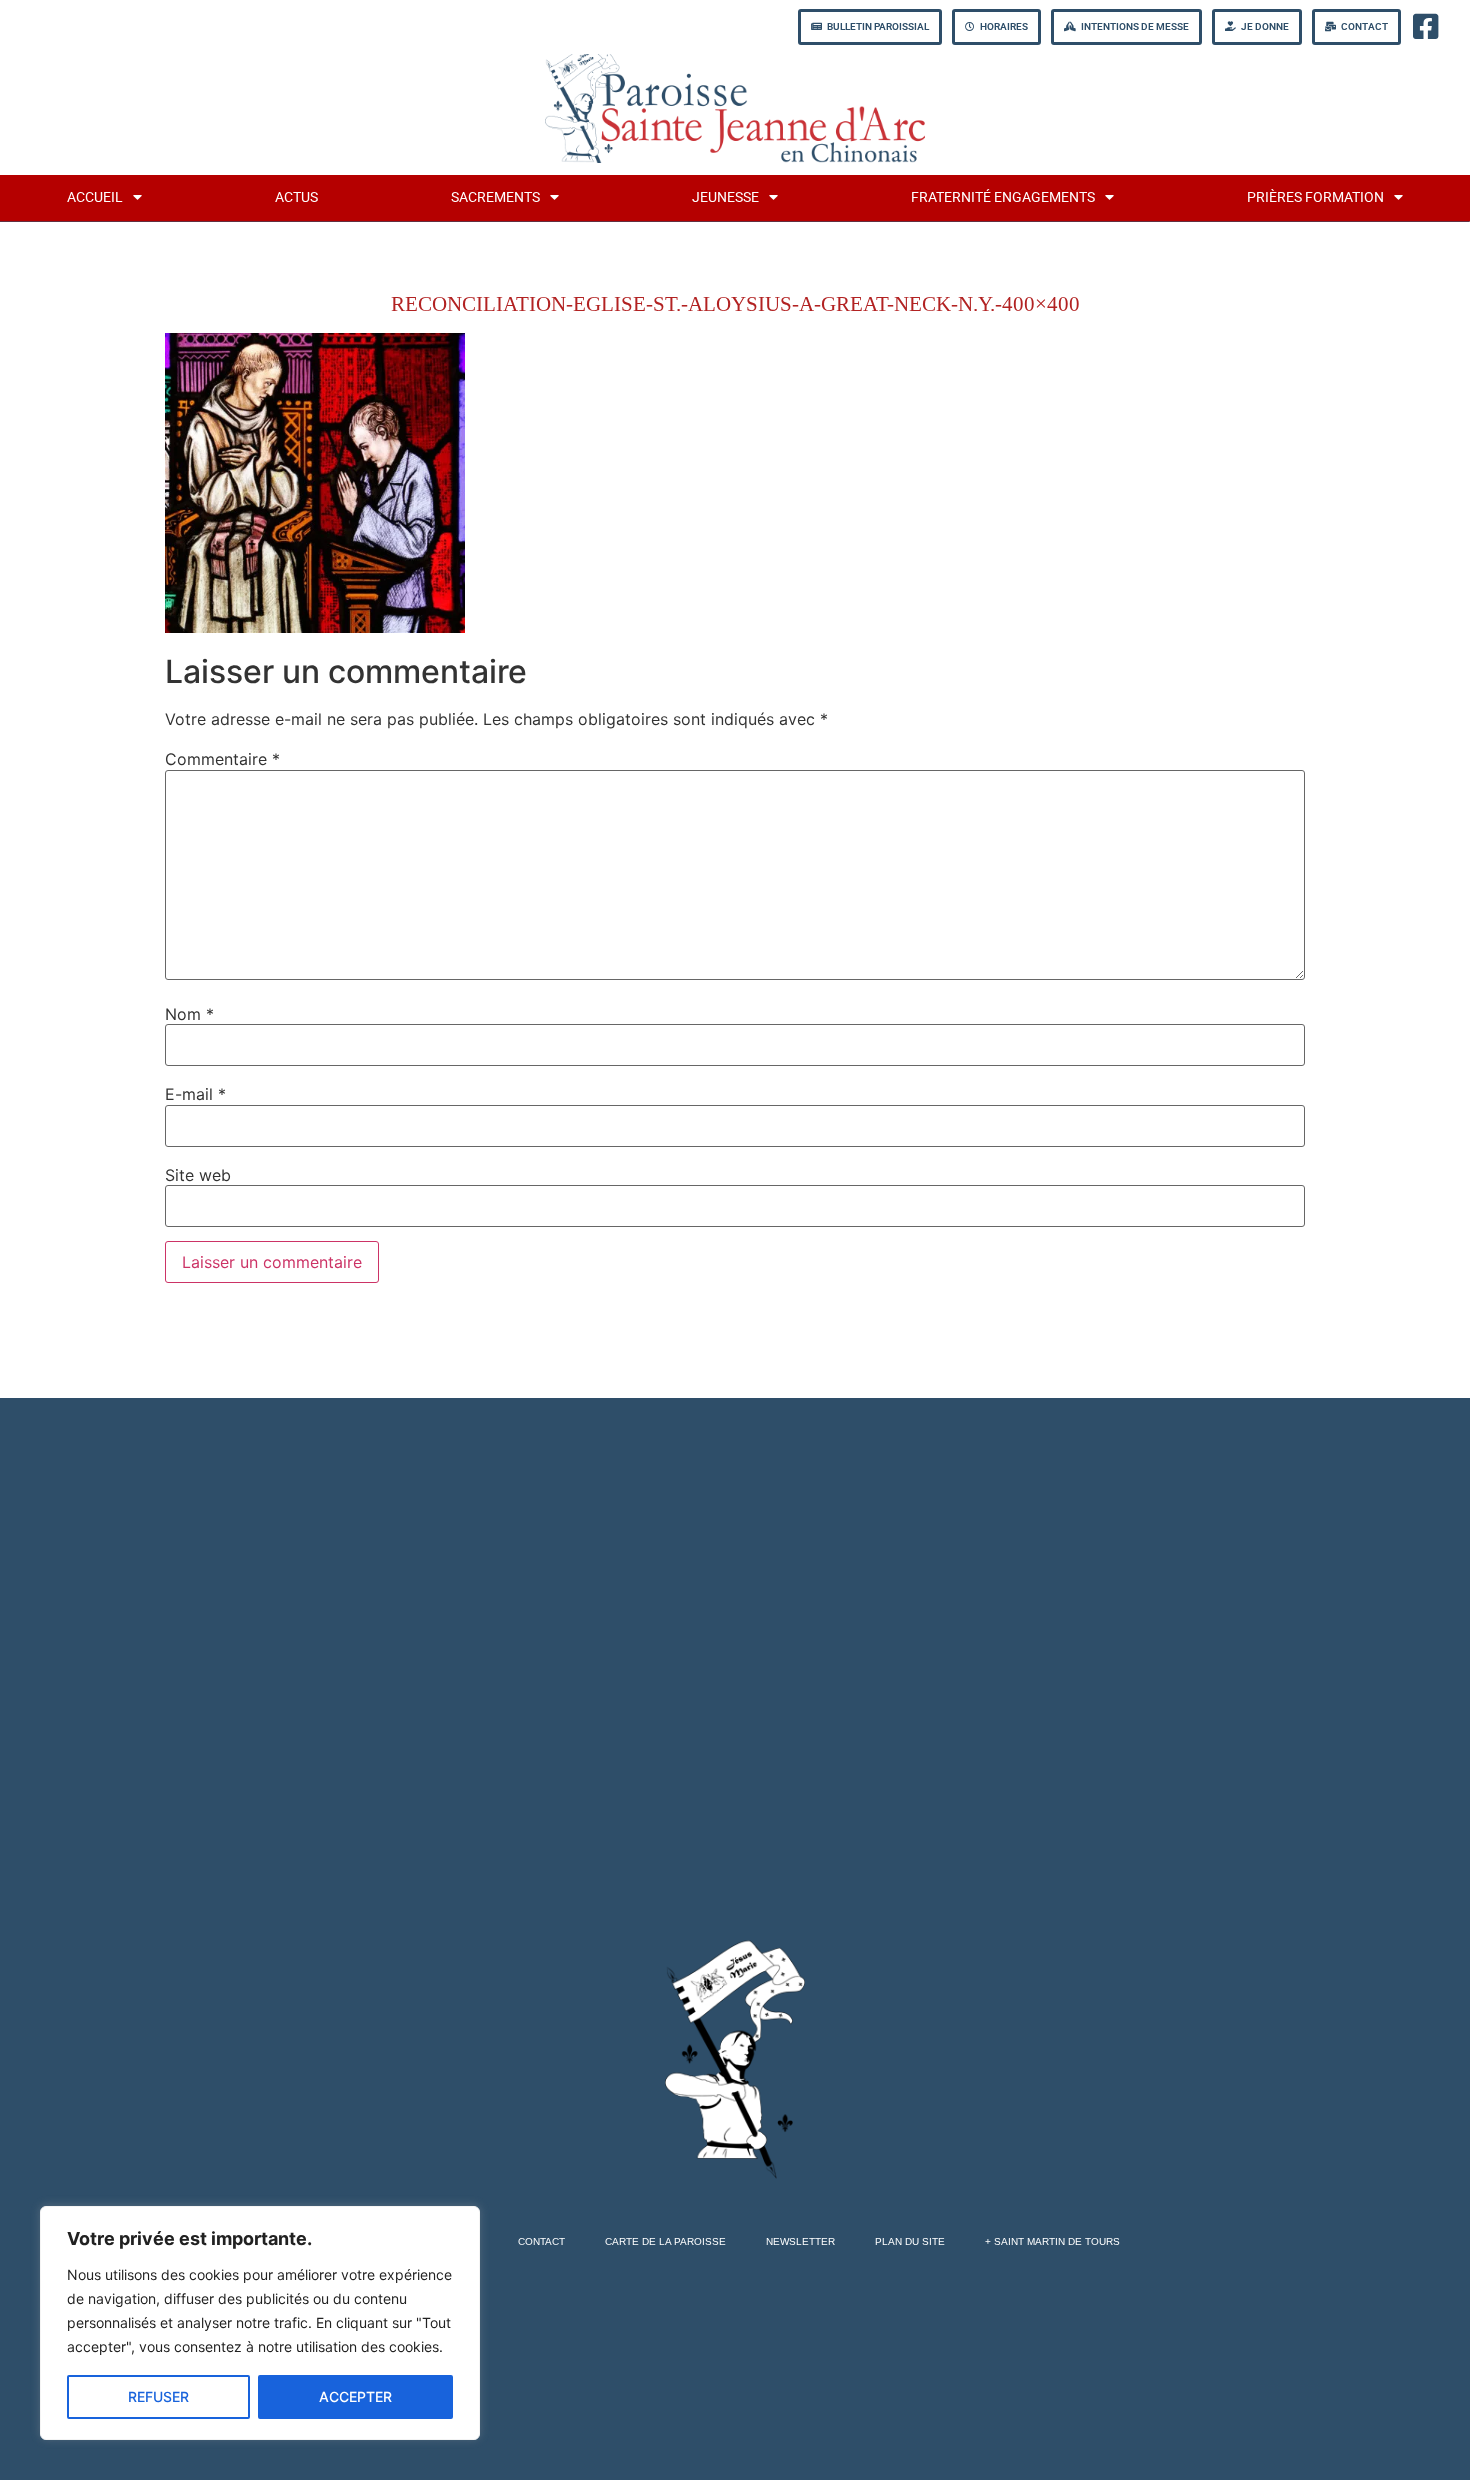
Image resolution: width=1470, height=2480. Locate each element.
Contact (541, 2241)
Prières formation (1315, 197)
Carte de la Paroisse (665, 2241)
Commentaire (222, 759)
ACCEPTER (355, 2396)
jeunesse (725, 197)
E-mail (195, 1094)
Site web (198, 1175)
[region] (260, 2323)
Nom (189, 1014)
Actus (296, 197)
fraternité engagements (1003, 197)
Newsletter (800, 2241)
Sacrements (495, 197)
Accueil (95, 197)
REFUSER (158, 2396)
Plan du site (910, 2241)
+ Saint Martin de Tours (1052, 2241)
